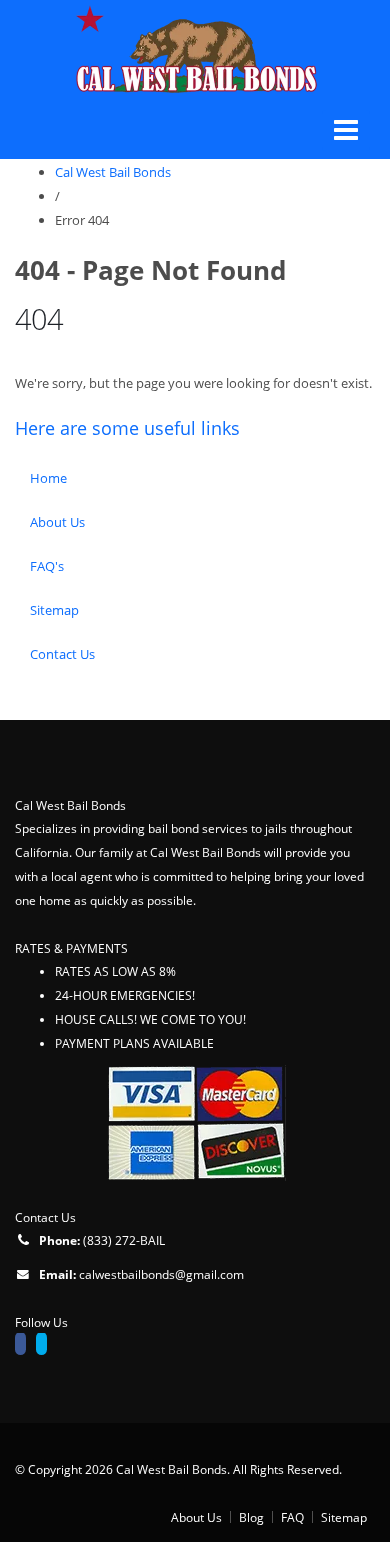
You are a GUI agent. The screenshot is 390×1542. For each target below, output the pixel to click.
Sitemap (54, 610)
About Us (57, 522)
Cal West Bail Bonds (113, 172)
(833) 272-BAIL (124, 1240)
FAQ (292, 1517)
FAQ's (47, 566)
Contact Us (62, 654)
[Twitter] (46, 1346)
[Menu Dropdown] (346, 130)
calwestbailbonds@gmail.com (161, 1274)
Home (48, 478)
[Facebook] (25, 1346)
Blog (251, 1517)
